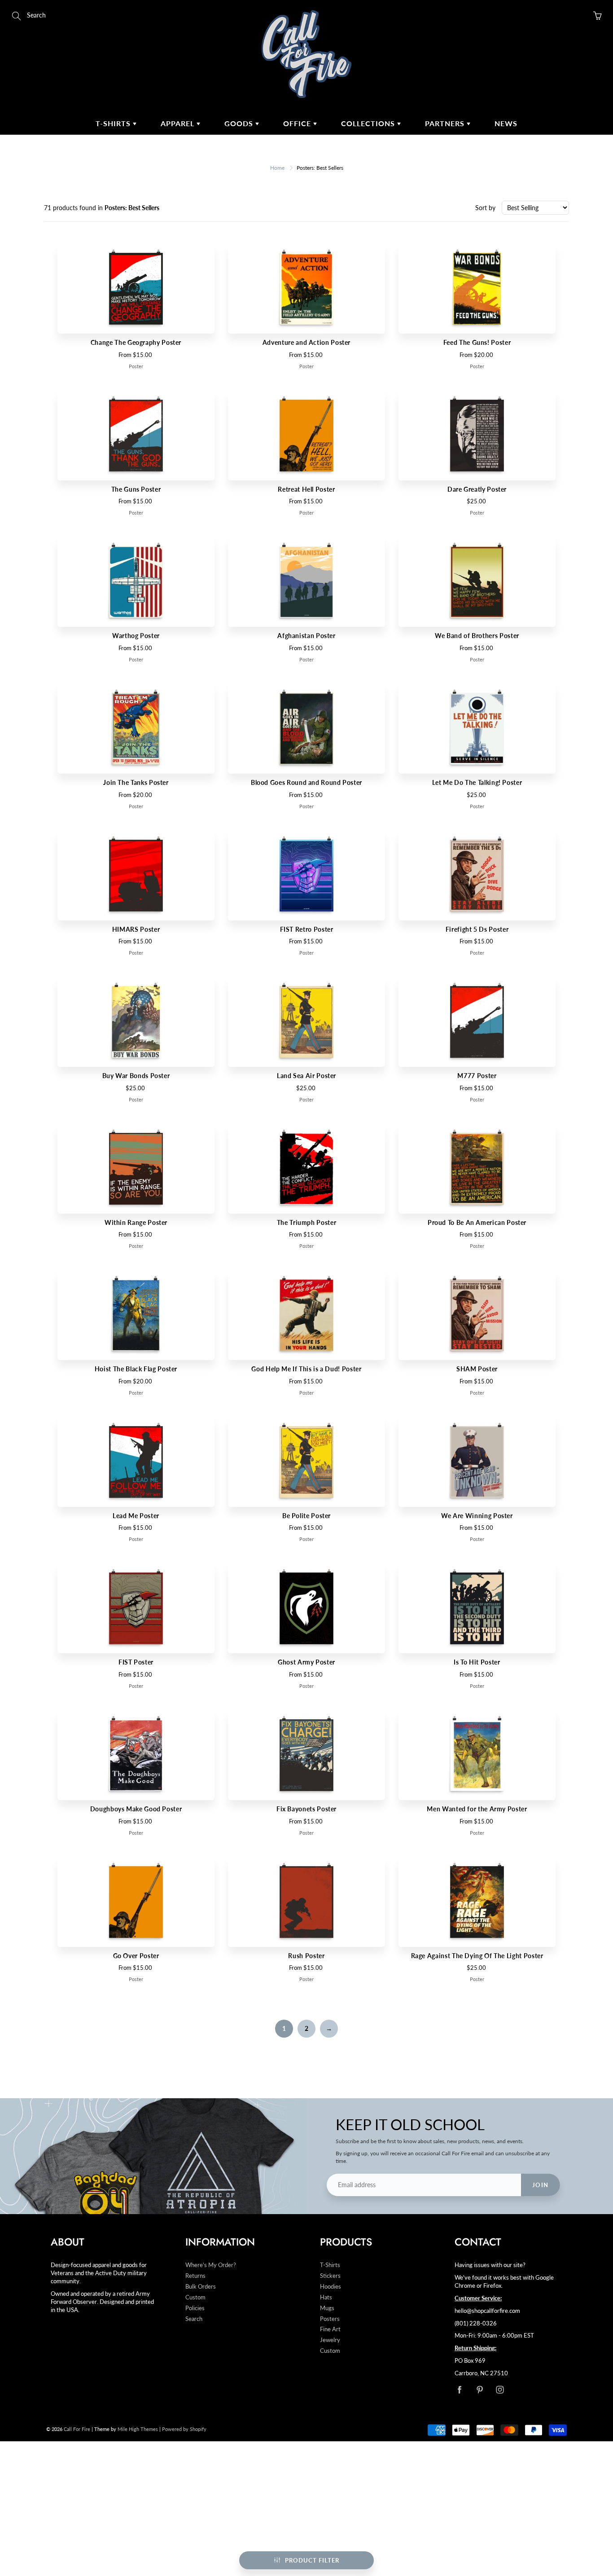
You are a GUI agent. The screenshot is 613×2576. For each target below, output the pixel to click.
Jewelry (330, 2340)
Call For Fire (77, 2429)
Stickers (330, 2276)
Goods (240, 123)
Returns (195, 2276)
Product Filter (312, 2560)
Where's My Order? (211, 2265)
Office (298, 123)
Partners (446, 123)
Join (541, 2185)
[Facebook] (459, 2390)
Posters (330, 2319)
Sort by (485, 208)
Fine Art (330, 2329)
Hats (326, 2297)
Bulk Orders (201, 2287)
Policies (195, 2308)
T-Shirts (114, 123)
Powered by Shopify (184, 2429)
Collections (369, 123)
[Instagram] (500, 2390)
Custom (195, 2297)
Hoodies (331, 2287)
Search (194, 2319)
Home (277, 168)
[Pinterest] (479, 2390)
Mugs (327, 2308)
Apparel (179, 123)
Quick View (136, 288)
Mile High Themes (138, 2429)
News (506, 123)
